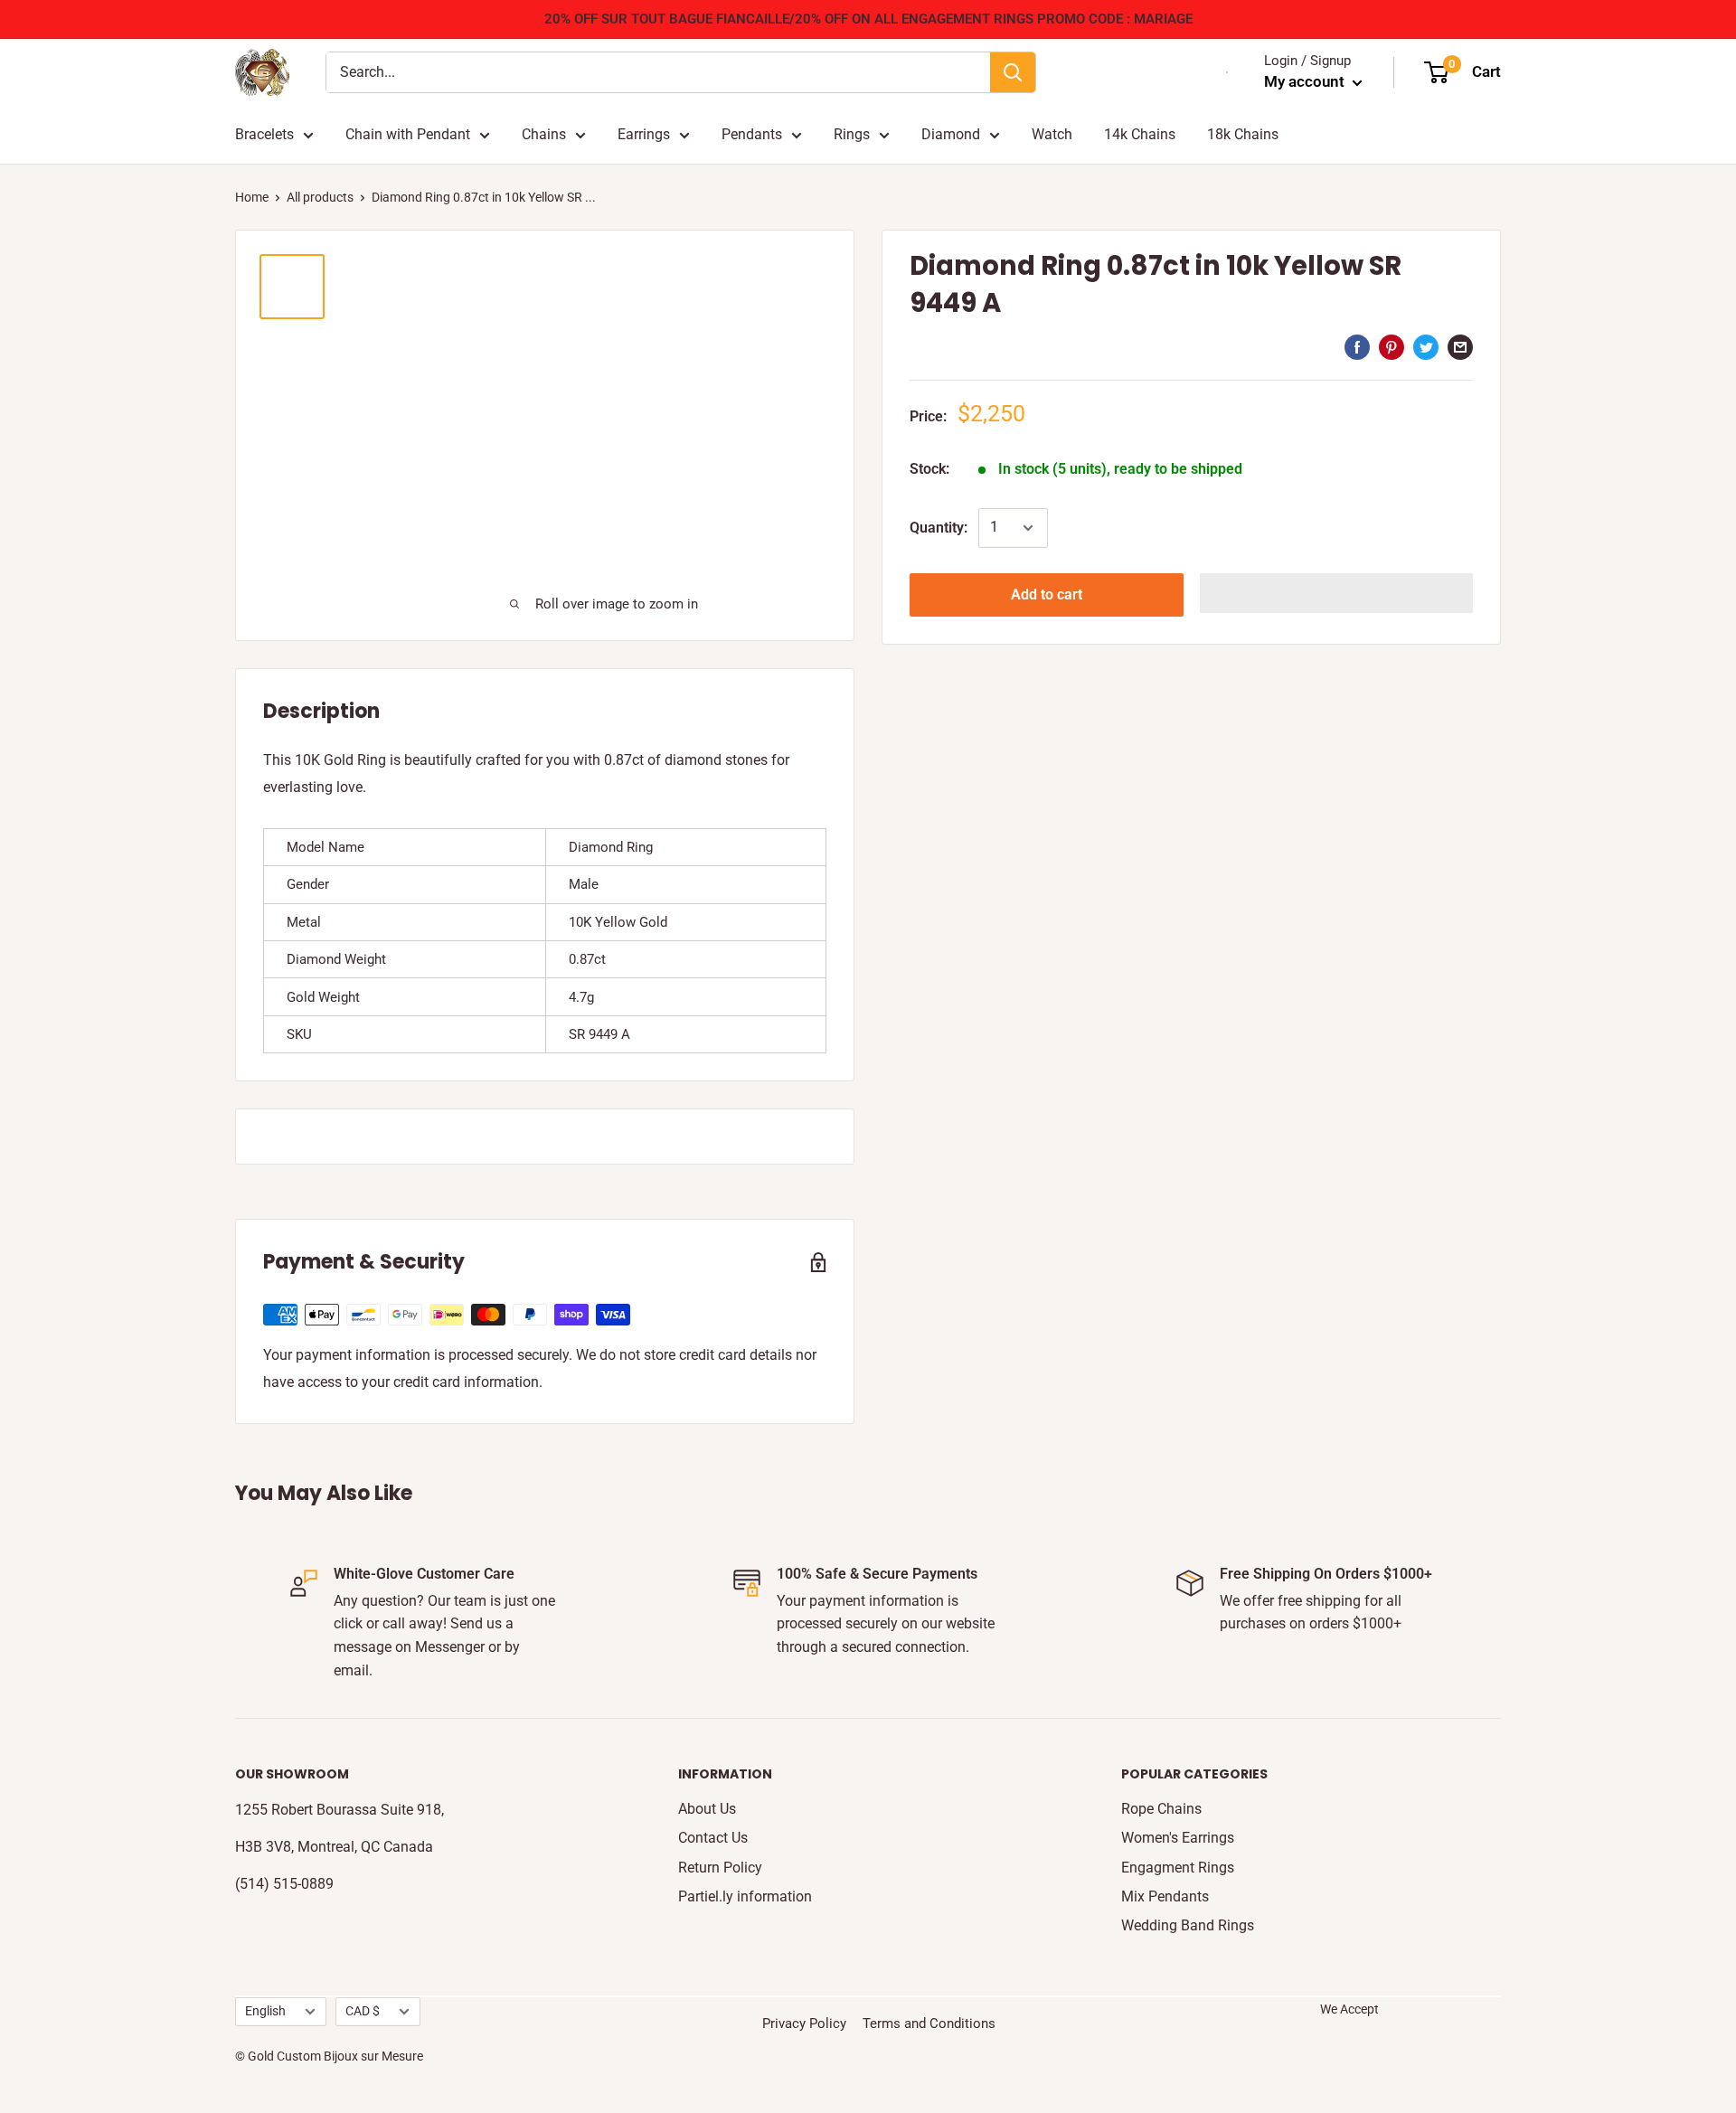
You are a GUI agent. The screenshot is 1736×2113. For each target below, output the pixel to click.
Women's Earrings (1178, 1838)
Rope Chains (1161, 1809)
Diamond (951, 134)
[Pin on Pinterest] (1392, 346)
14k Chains (1140, 134)
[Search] (1013, 72)
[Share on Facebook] (1357, 346)
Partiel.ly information (745, 1896)
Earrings (644, 134)
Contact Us (713, 1838)
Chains (544, 134)
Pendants (752, 134)
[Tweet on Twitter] (1426, 346)
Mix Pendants (1165, 1896)
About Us (707, 1809)
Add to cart (1047, 594)
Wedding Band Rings (1188, 1925)
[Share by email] (1460, 346)
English (265, 2011)
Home (252, 197)
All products (320, 197)
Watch (1052, 134)
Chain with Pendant (408, 134)
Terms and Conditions (929, 2023)
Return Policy (720, 1868)
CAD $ (363, 2011)
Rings (852, 134)
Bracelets (264, 134)
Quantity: (939, 528)
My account (1306, 81)
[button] (1337, 593)
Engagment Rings (1178, 1868)
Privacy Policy (804, 2023)
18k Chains (1243, 134)
